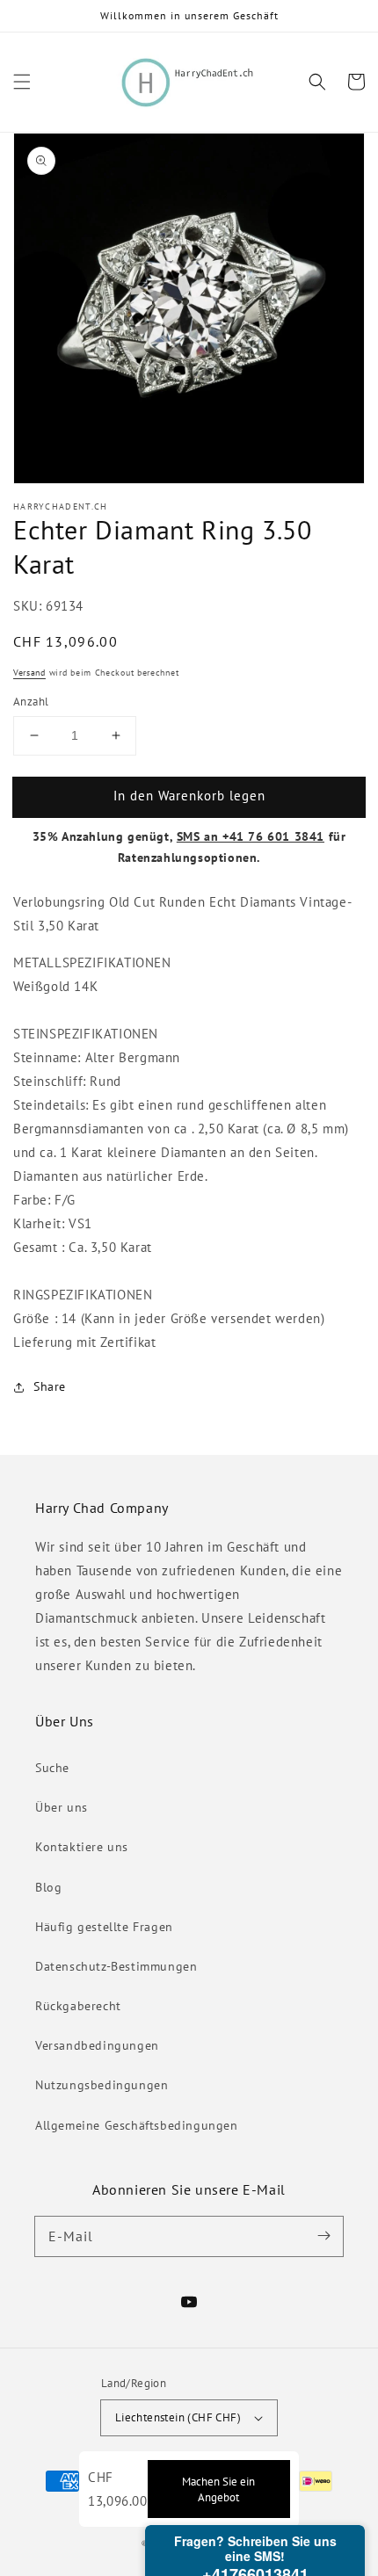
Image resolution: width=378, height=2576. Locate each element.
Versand (29, 673)
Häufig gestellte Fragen (104, 1927)
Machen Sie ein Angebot (218, 2489)
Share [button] (50, 1386)
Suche (52, 1768)
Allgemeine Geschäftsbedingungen (137, 2125)
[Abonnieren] (323, 2236)
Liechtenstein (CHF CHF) (178, 2417)
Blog (48, 1887)
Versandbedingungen (97, 2045)
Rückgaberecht (78, 2006)
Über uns (62, 1807)
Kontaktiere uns (82, 1847)
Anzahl (31, 702)
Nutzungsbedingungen (102, 2085)
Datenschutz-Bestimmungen (116, 1966)
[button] (22, 82)
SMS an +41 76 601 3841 (251, 836)
